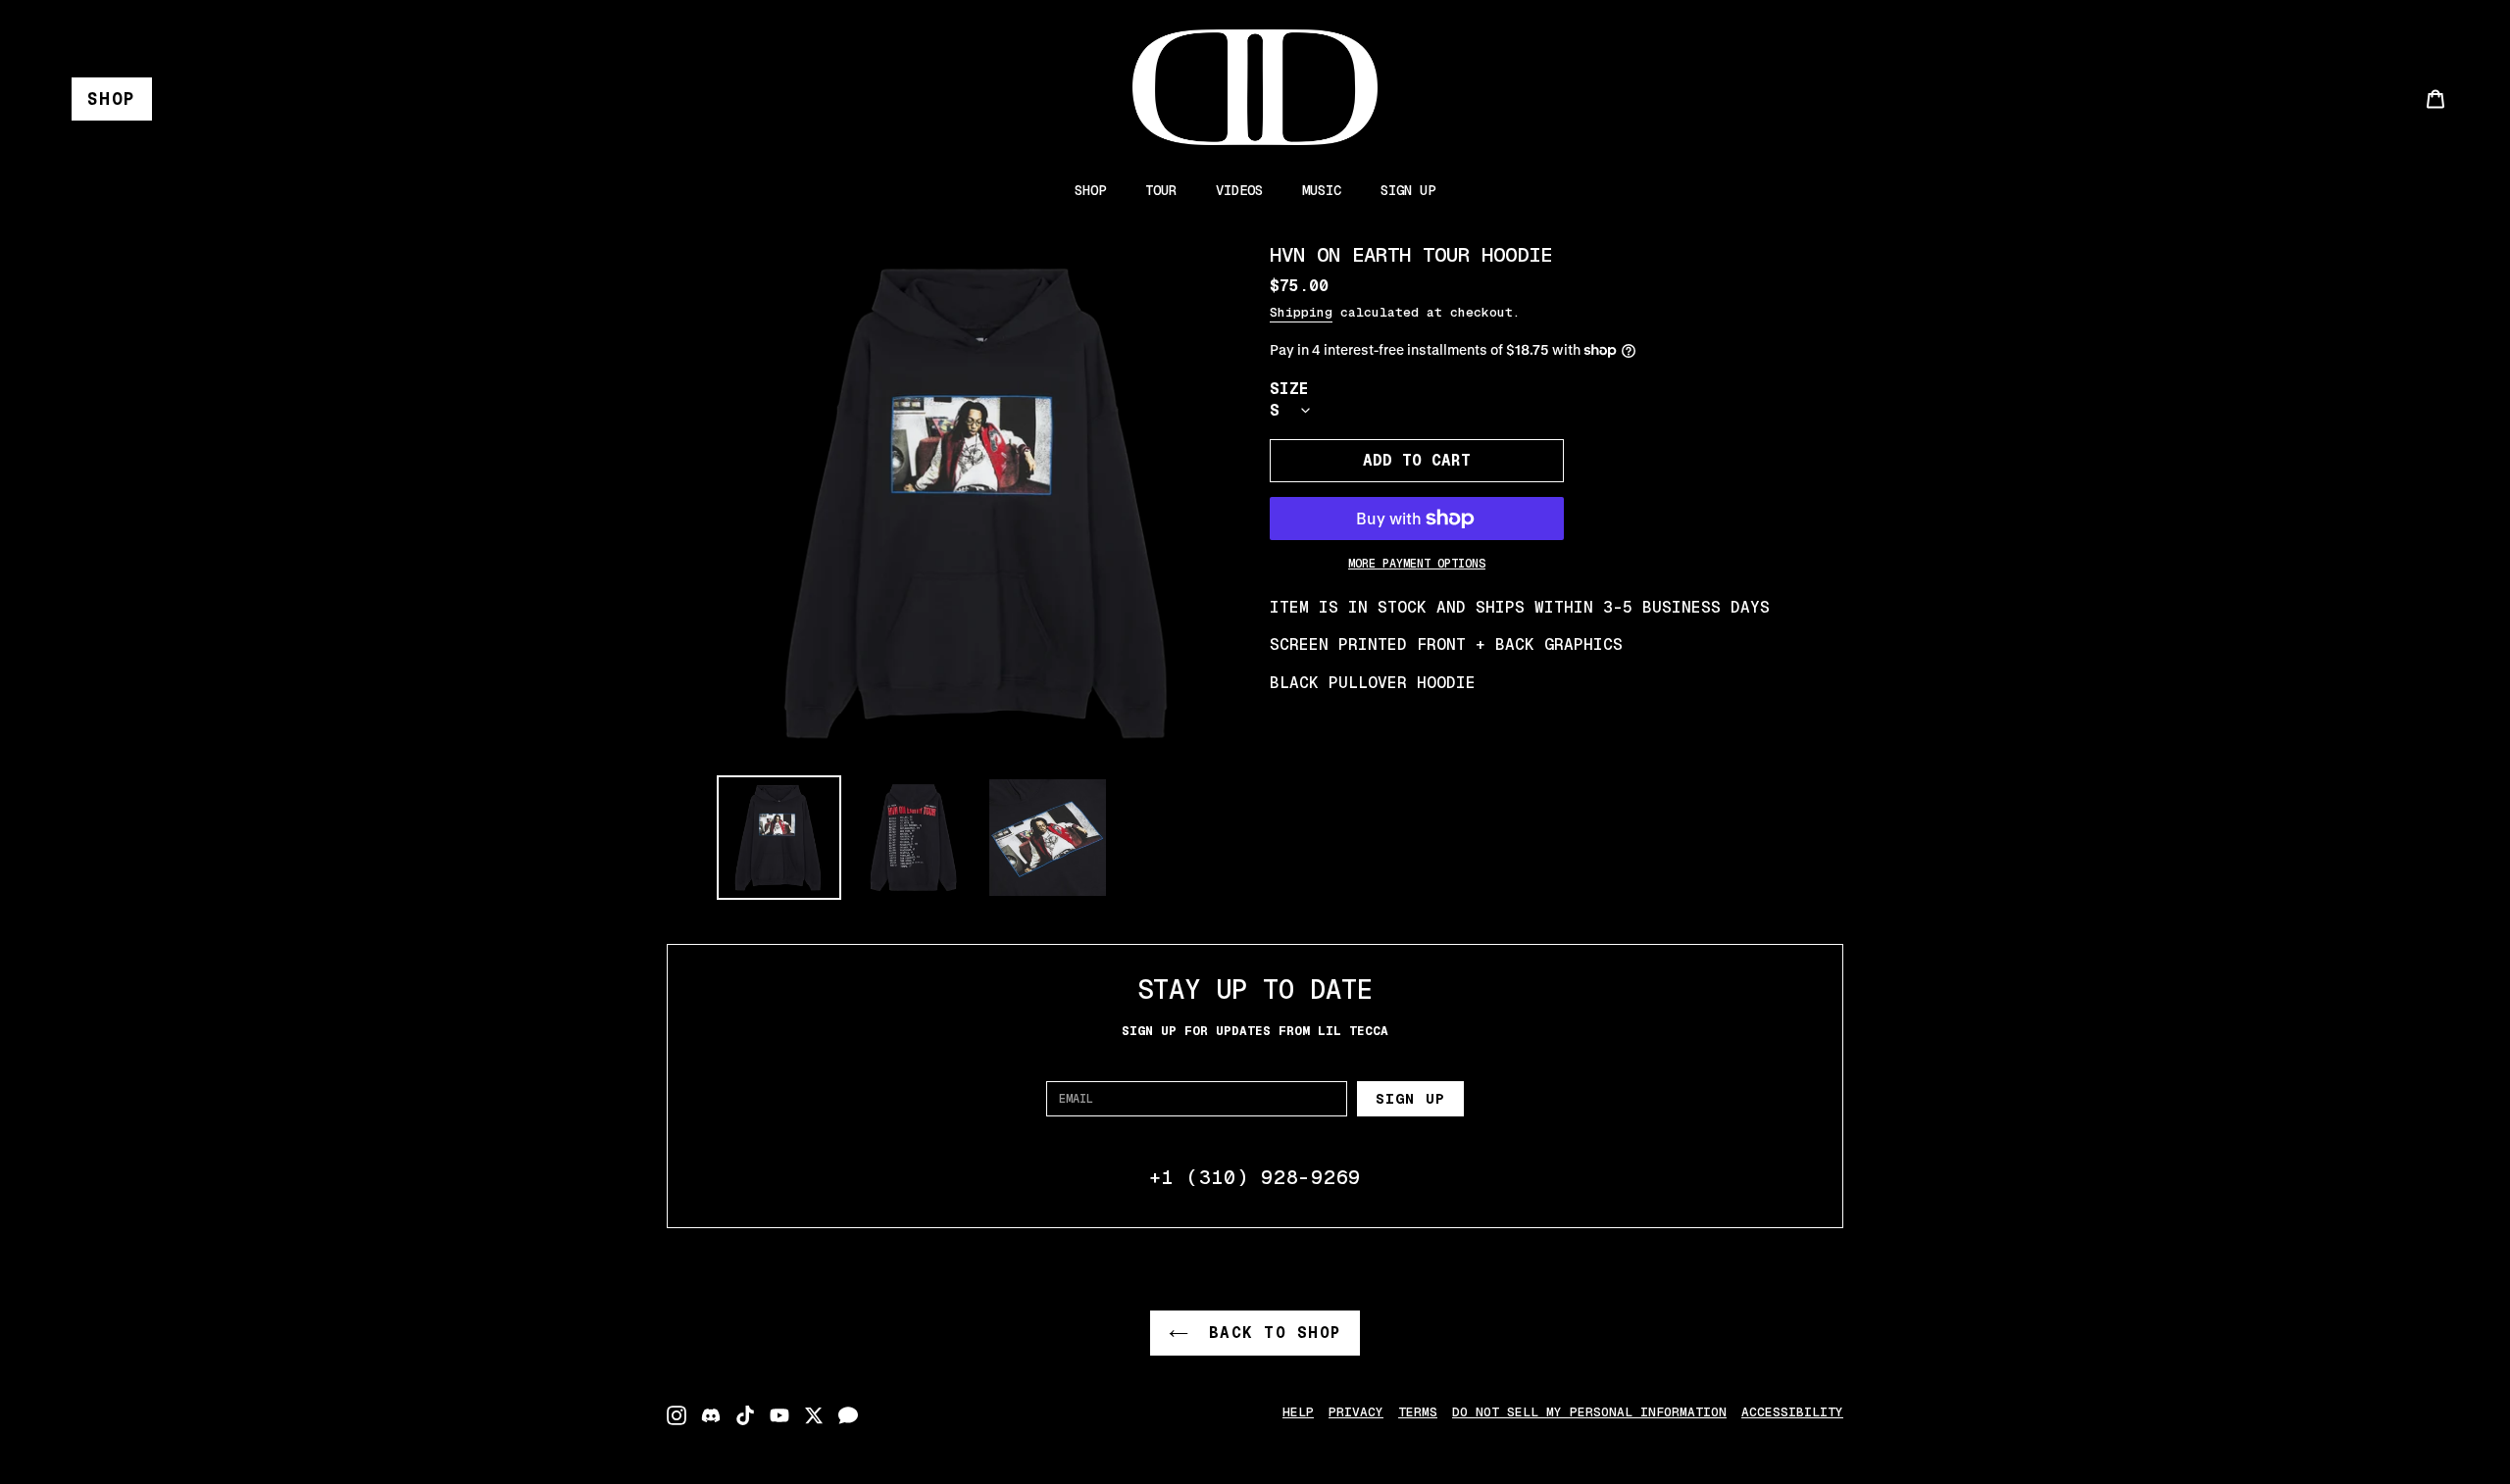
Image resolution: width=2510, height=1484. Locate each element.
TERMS (1418, 1412)
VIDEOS (1239, 190)
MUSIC (1322, 190)
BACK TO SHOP (1270, 1333)
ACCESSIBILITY (1792, 1412)
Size (1289, 389)
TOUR (1161, 190)
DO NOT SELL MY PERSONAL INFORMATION (1589, 1412)
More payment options (1417, 564)
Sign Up (1410, 1099)
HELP (1298, 1412)
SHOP (112, 99)
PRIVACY (1356, 1412)
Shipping (1301, 312)
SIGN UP (1408, 190)
